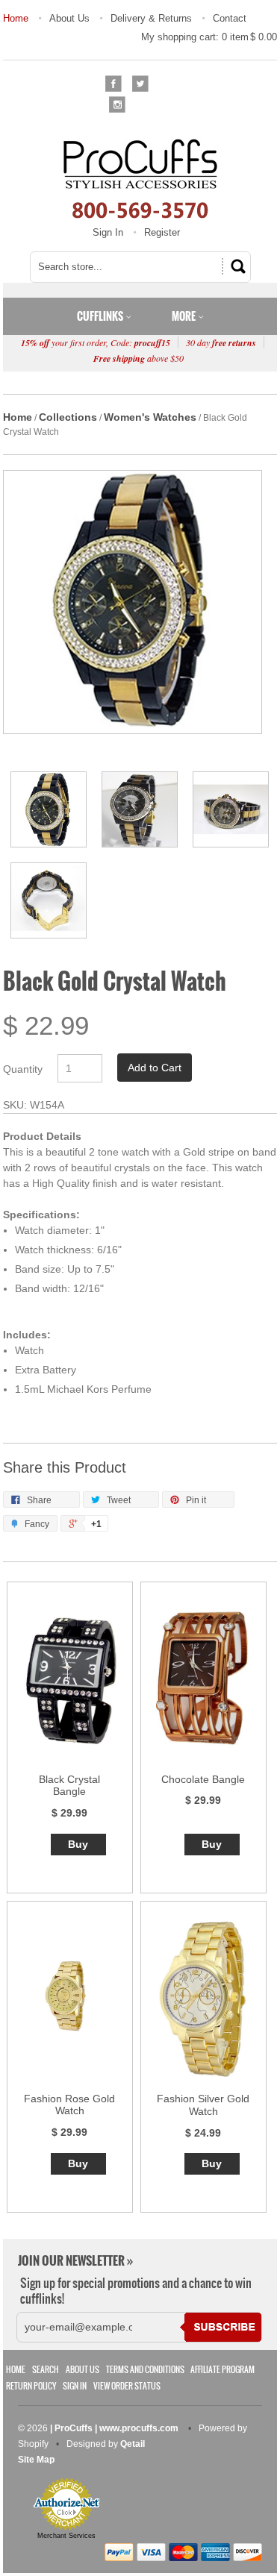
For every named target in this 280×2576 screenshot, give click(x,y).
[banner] (140, 178)
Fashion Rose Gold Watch (69, 2105)
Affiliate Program (223, 2370)
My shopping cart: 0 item (209, 37)
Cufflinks (101, 316)
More (185, 316)
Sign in (75, 2386)
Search (46, 2370)
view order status (127, 2386)
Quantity (23, 1069)
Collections (68, 417)
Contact (230, 18)
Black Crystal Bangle (69, 1786)
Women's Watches (150, 417)
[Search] (236, 266)
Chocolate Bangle (203, 1779)
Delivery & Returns (151, 18)
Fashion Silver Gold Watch (203, 2105)
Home (16, 18)
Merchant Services (66, 2536)
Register (162, 232)
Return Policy (31, 2386)
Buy (78, 1844)
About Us (69, 18)
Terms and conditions (145, 2370)
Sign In (108, 232)
